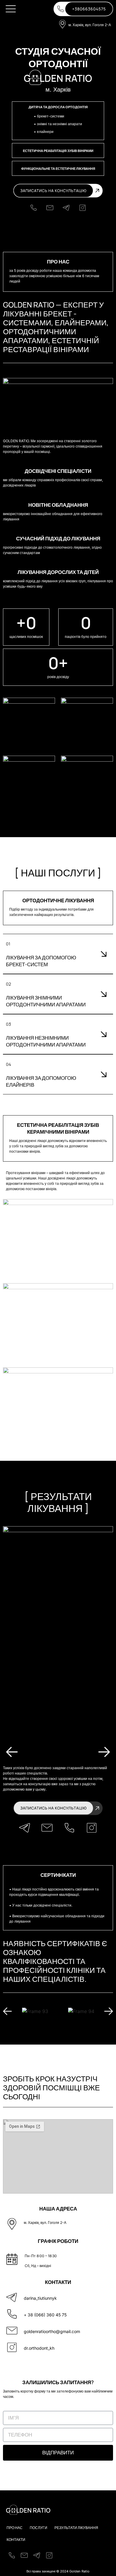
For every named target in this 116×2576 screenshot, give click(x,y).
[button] (11, 9)
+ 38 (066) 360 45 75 (45, 2315)
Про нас (15, 2528)
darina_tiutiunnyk (40, 2298)
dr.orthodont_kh (39, 2348)
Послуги (39, 2528)
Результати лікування (76, 2528)
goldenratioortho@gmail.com (52, 2331)
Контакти (16, 2540)
